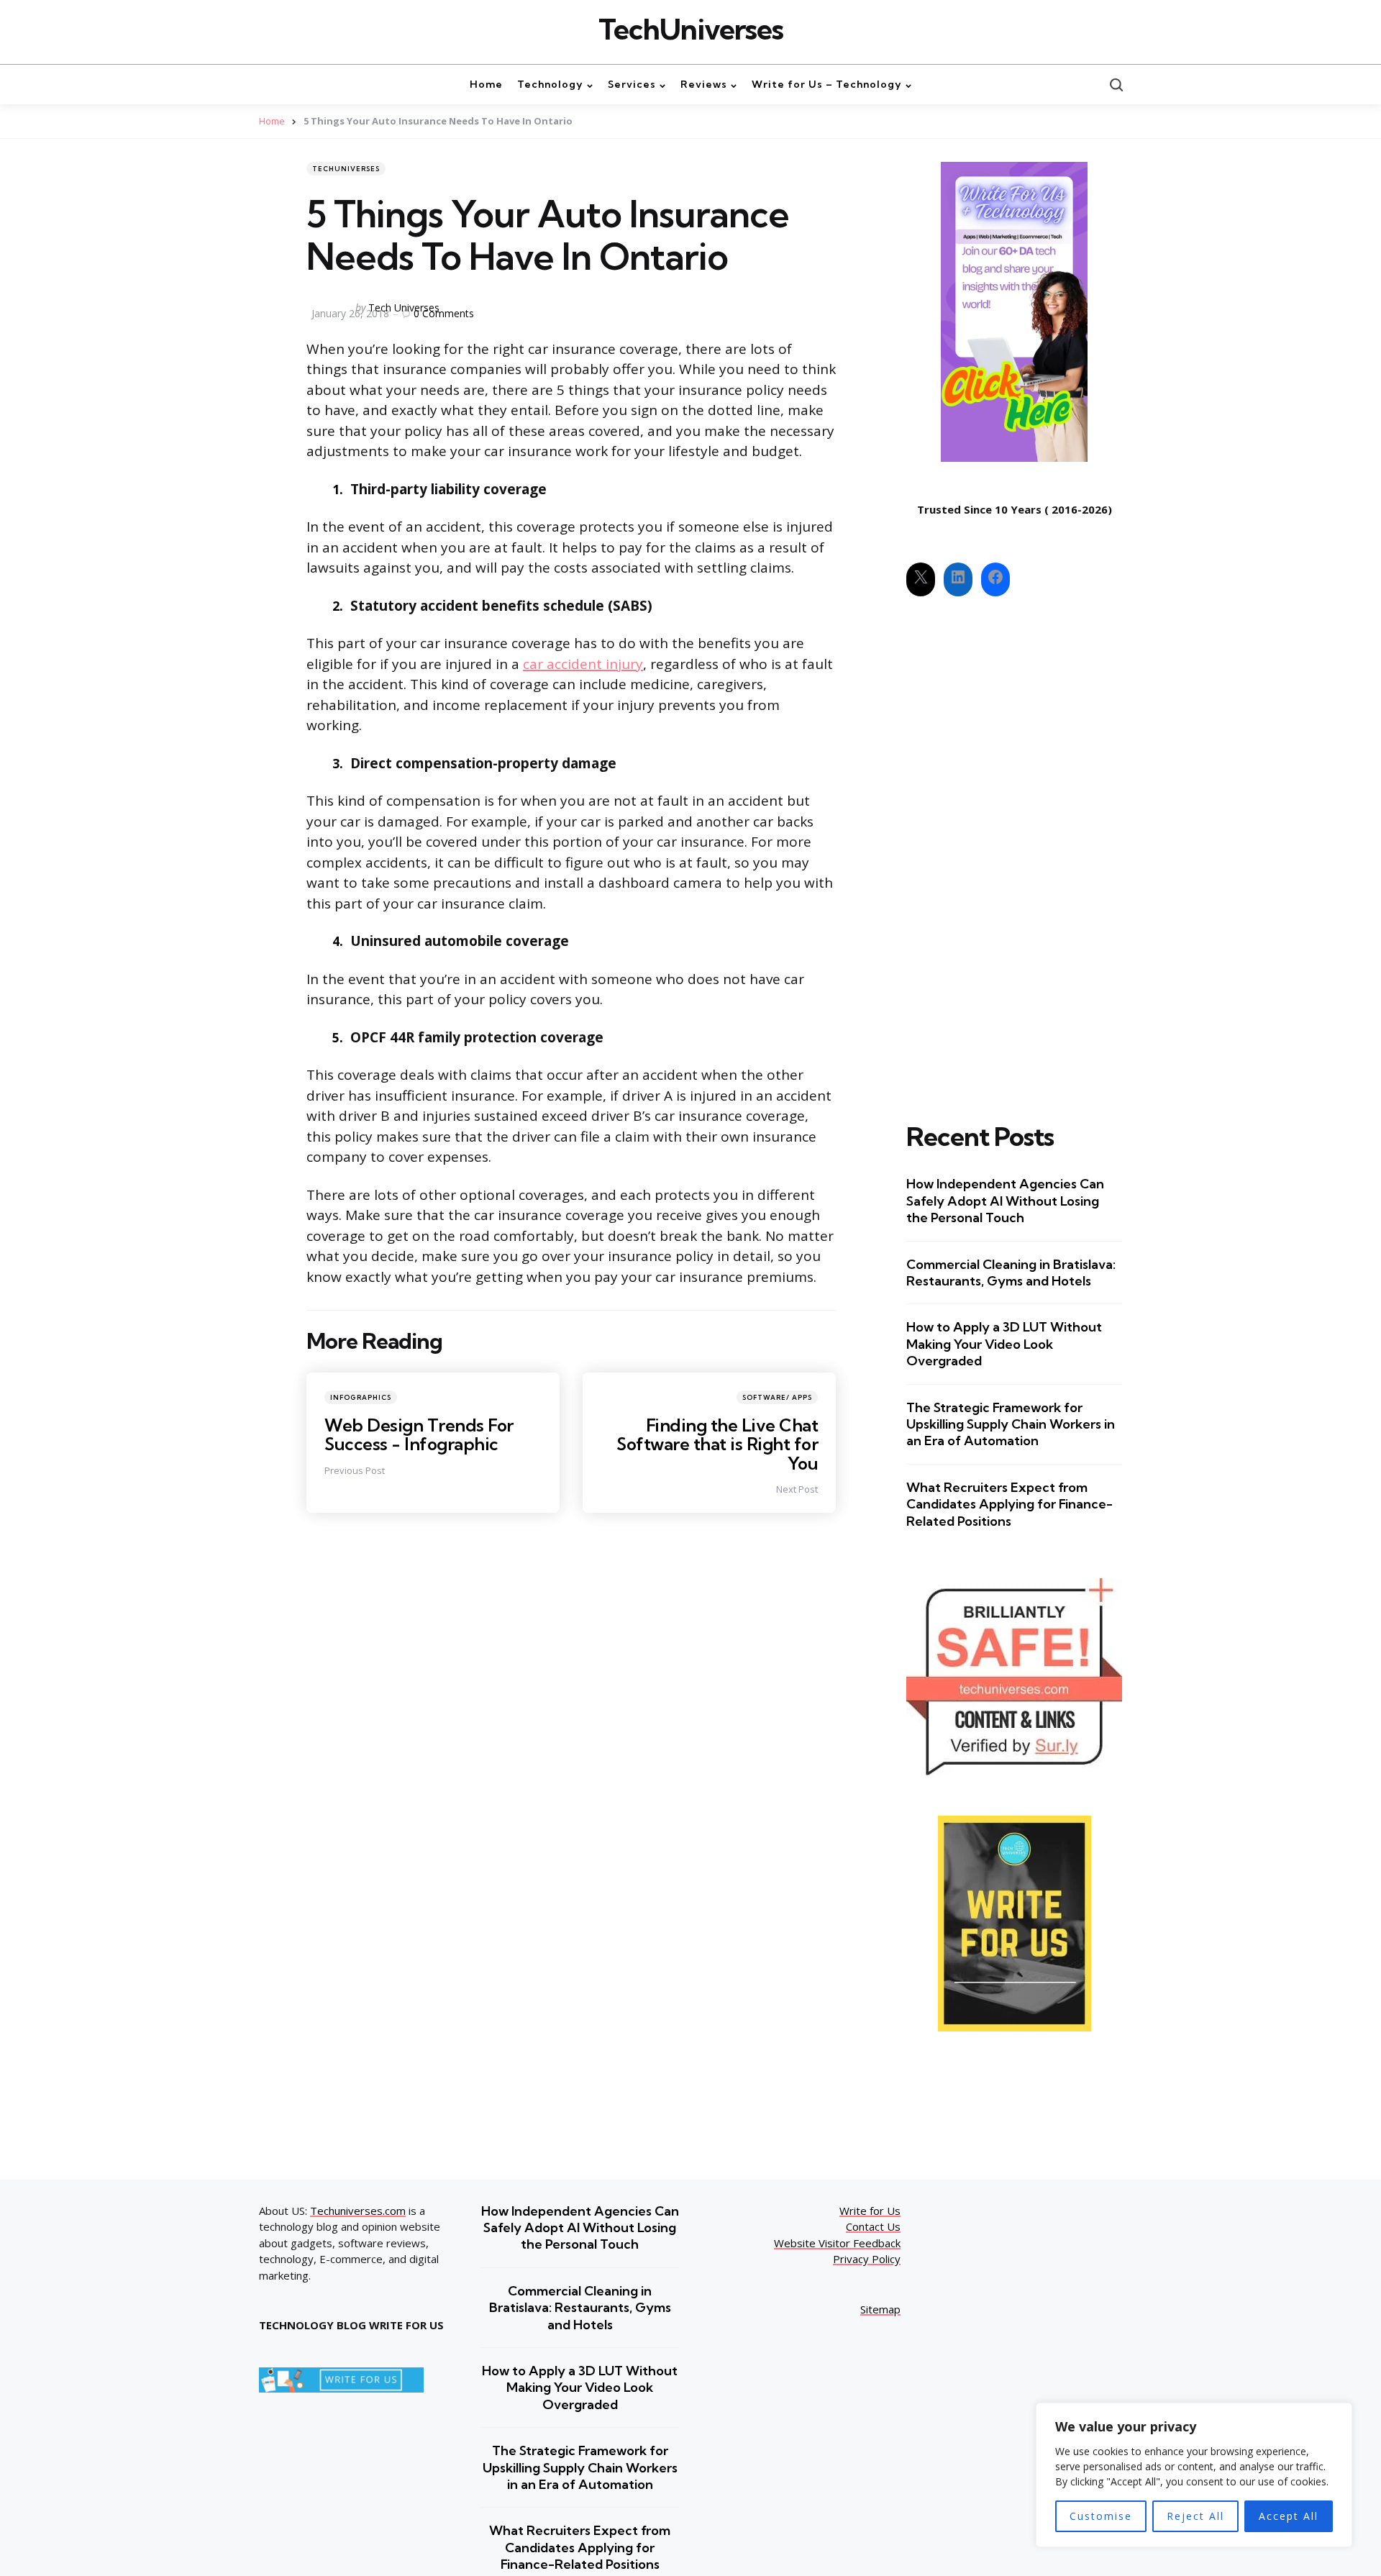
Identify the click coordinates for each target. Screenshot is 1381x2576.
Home (272, 121)
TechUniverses (691, 29)
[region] (1194, 2475)
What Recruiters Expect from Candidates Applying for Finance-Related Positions (1009, 1504)
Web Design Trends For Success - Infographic (419, 1434)
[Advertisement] (1014, 847)
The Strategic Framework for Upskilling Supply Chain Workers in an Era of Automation (1011, 1424)
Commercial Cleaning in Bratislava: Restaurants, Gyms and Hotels (1011, 1273)
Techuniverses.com (358, 2211)
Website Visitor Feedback (837, 2243)
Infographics (361, 1397)
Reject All (1195, 2516)
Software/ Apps (777, 1397)
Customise (1101, 2516)
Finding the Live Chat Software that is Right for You (717, 1444)
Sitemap (880, 2309)
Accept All (1289, 2516)
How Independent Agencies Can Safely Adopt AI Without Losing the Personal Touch (1005, 1201)
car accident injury (583, 664)
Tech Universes (404, 308)
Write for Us (870, 2211)
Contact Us (873, 2226)
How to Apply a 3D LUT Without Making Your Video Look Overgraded (1004, 1344)
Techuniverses (346, 169)
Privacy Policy (867, 2259)
